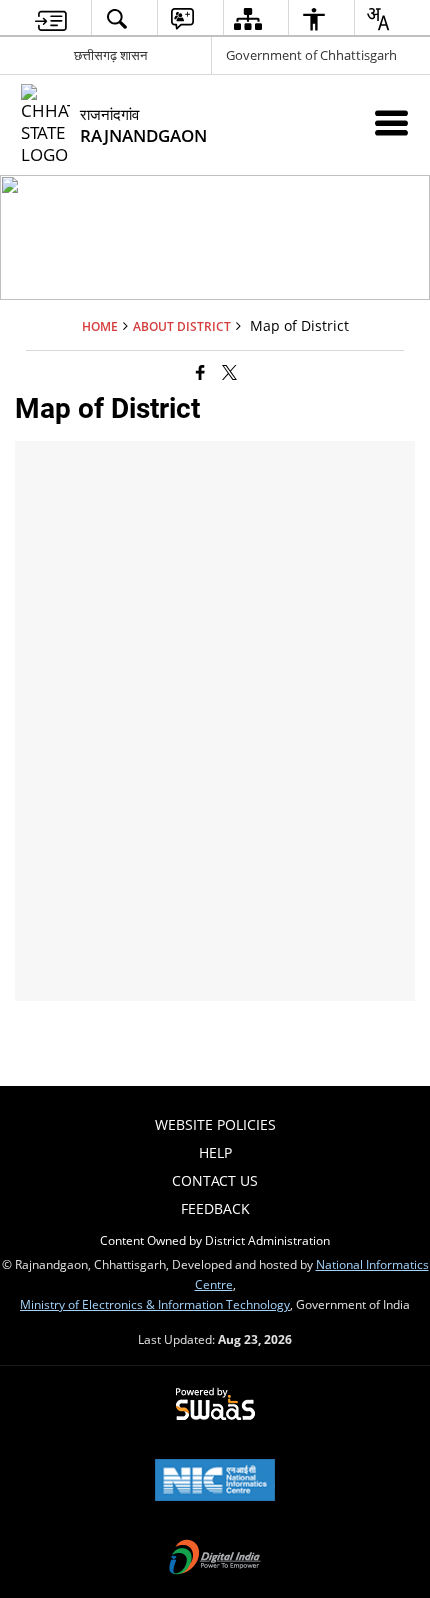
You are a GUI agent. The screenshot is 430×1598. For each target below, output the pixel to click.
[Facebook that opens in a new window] (200, 372)
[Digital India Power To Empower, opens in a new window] (215, 1559)
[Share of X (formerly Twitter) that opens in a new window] (229, 372)
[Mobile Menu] (391, 122)
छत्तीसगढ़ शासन (110, 55)
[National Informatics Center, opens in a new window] (215, 1482)
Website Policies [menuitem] (215, 1124)
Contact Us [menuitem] (215, 1180)
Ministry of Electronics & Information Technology (155, 1304)
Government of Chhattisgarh (311, 55)
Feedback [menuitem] (215, 1208)
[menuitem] (51, 18)
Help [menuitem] (215, 1152)
